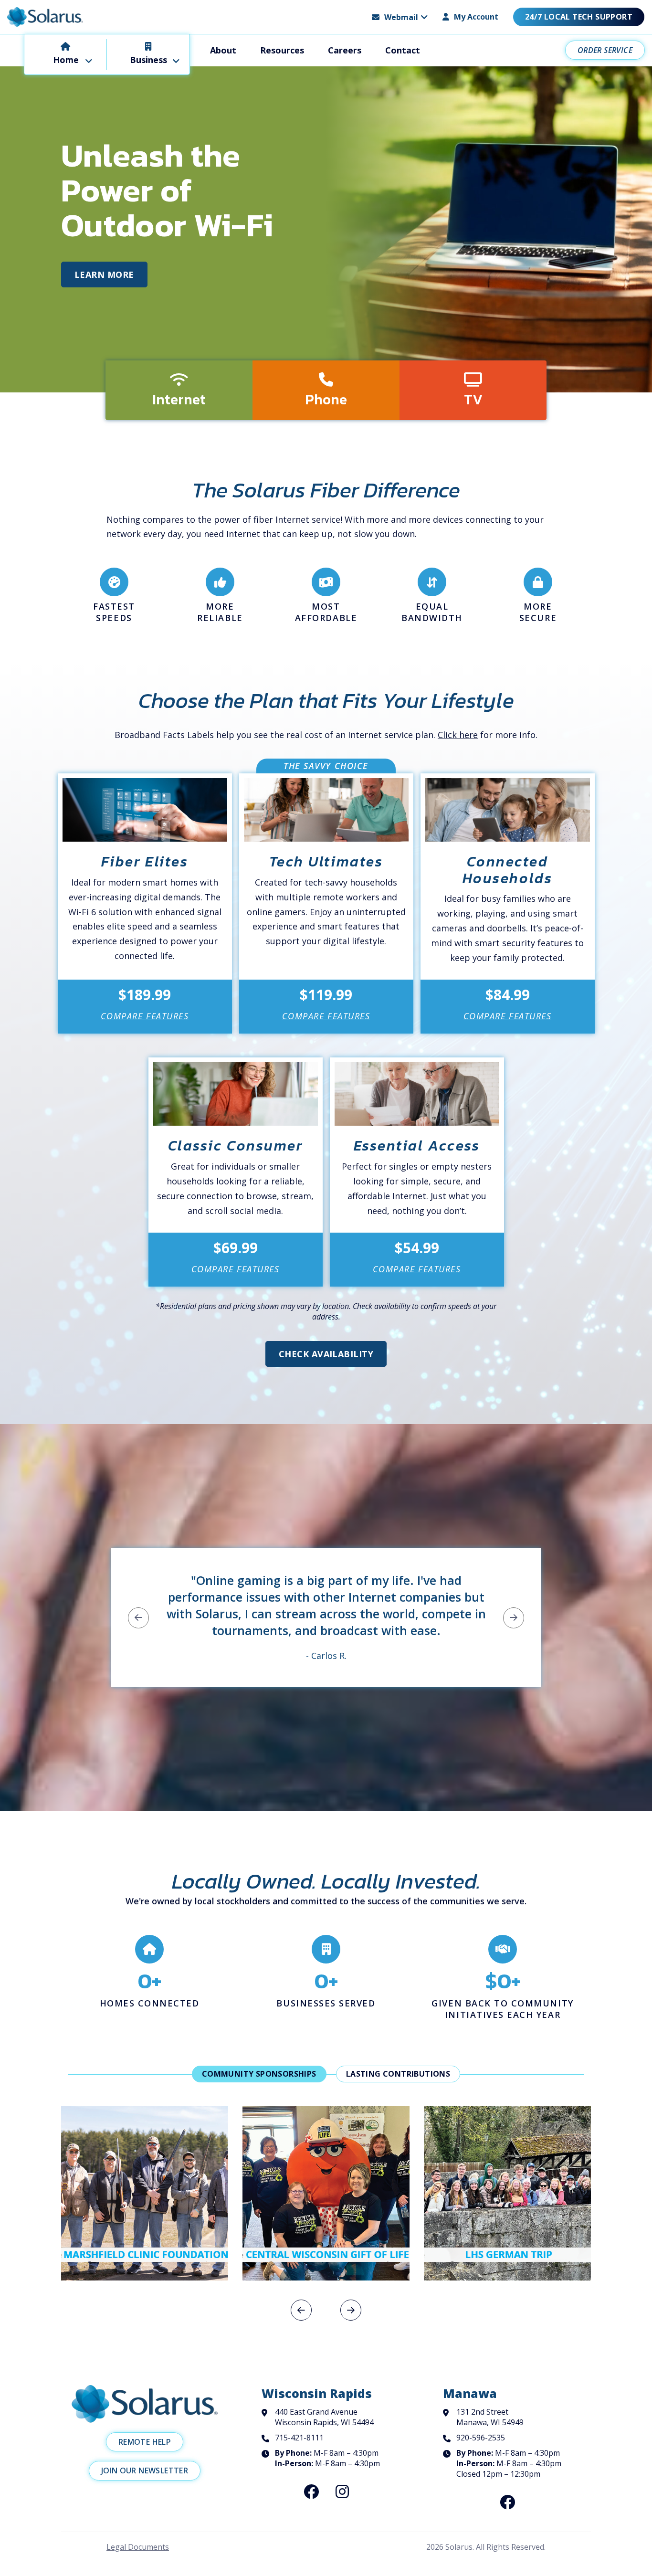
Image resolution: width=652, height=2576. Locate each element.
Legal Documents (138, 2547)
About (223, 50)
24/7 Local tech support (579, 17)
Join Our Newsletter (145, 2470)
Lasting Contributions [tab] (398, 2074)
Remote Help (145, 2442)
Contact (403, 50)
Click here (458, 735)
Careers (345, 50)
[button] (400, 17)
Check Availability (326, 1354)
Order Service (605, 50)
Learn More (104, 274)
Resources (282, 50)
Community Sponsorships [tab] (259, 2074)
